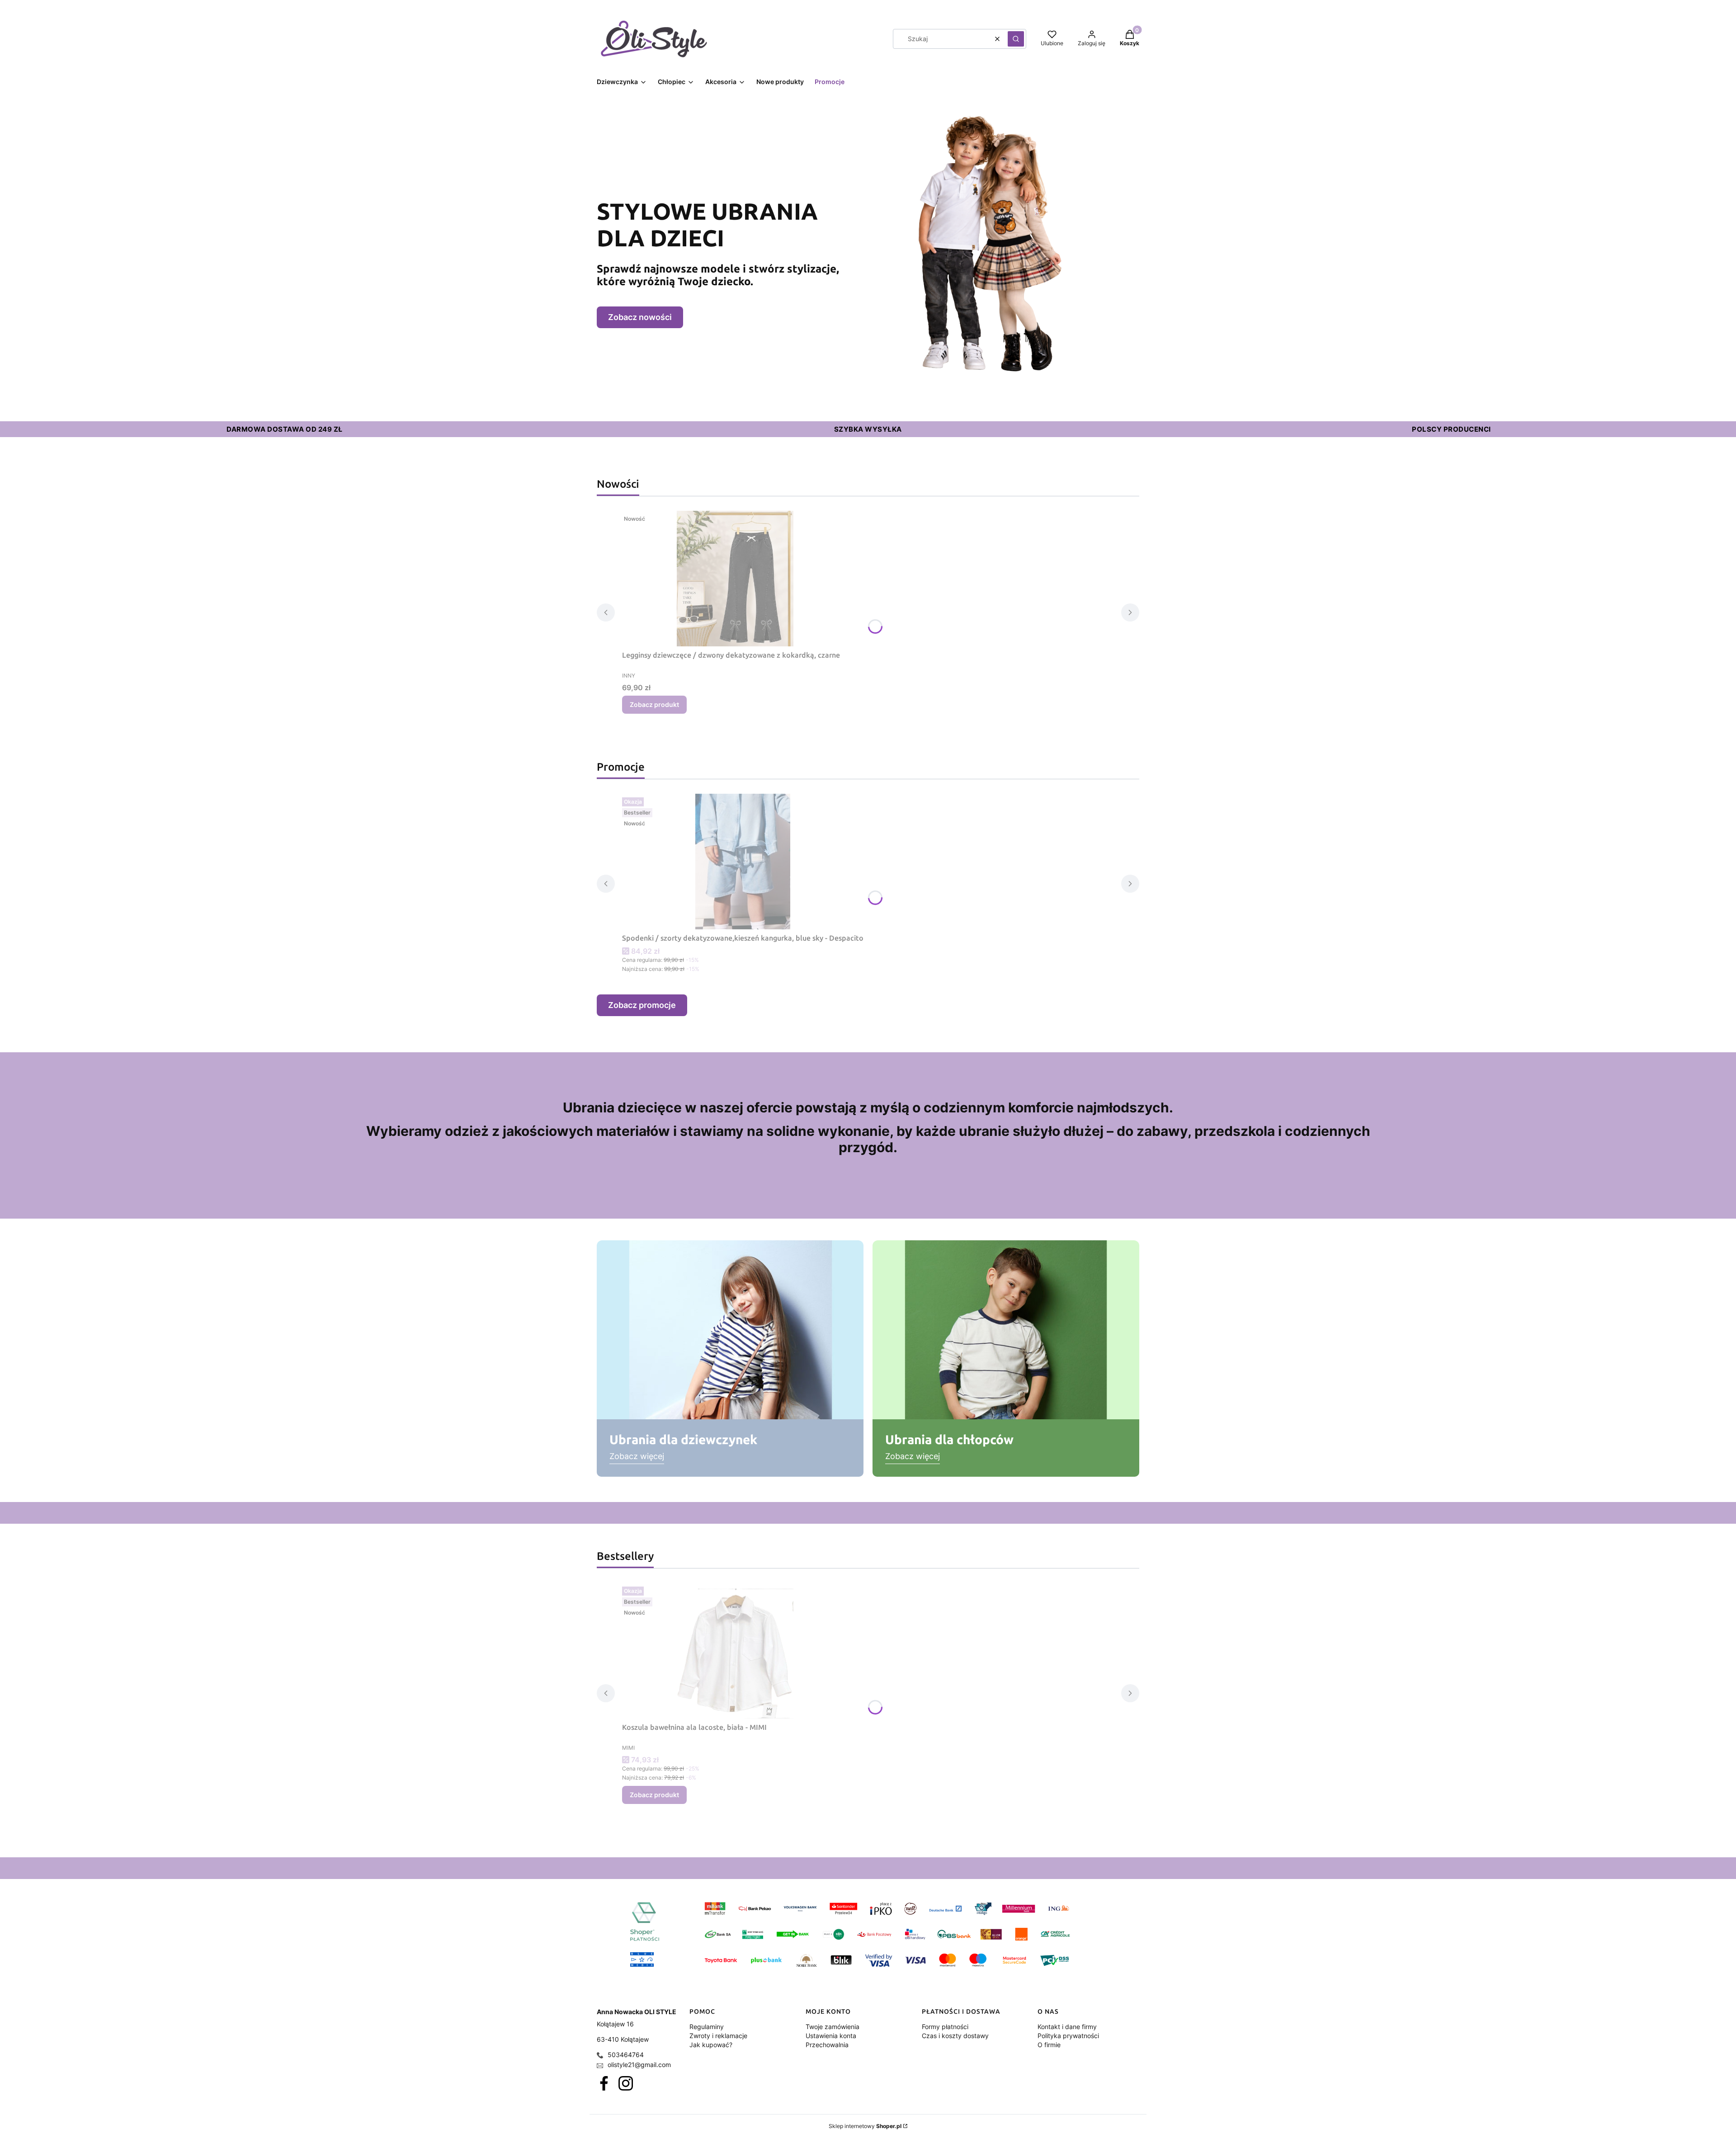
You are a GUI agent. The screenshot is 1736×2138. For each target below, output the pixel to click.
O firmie (1049, 2045)
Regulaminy (707, 2027)
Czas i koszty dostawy (955, 2036)
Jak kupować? (711, 2045)
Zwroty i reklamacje (718, 2036)
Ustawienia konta (831, 2036)
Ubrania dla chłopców (949, 1439)
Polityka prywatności (1068, 2036)
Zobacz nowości (640, 317)
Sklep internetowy (865, 2126)
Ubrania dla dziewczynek (683, 1439)
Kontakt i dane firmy (1067, 2027)
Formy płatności (945, 2027)
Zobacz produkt (654, 704)
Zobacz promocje (642, 1005)
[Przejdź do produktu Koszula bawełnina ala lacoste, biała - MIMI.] (735, 1651)
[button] (1016, 39)
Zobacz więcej (637, 1456)
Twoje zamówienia (833, 2027)
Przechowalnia (827, 2045)
